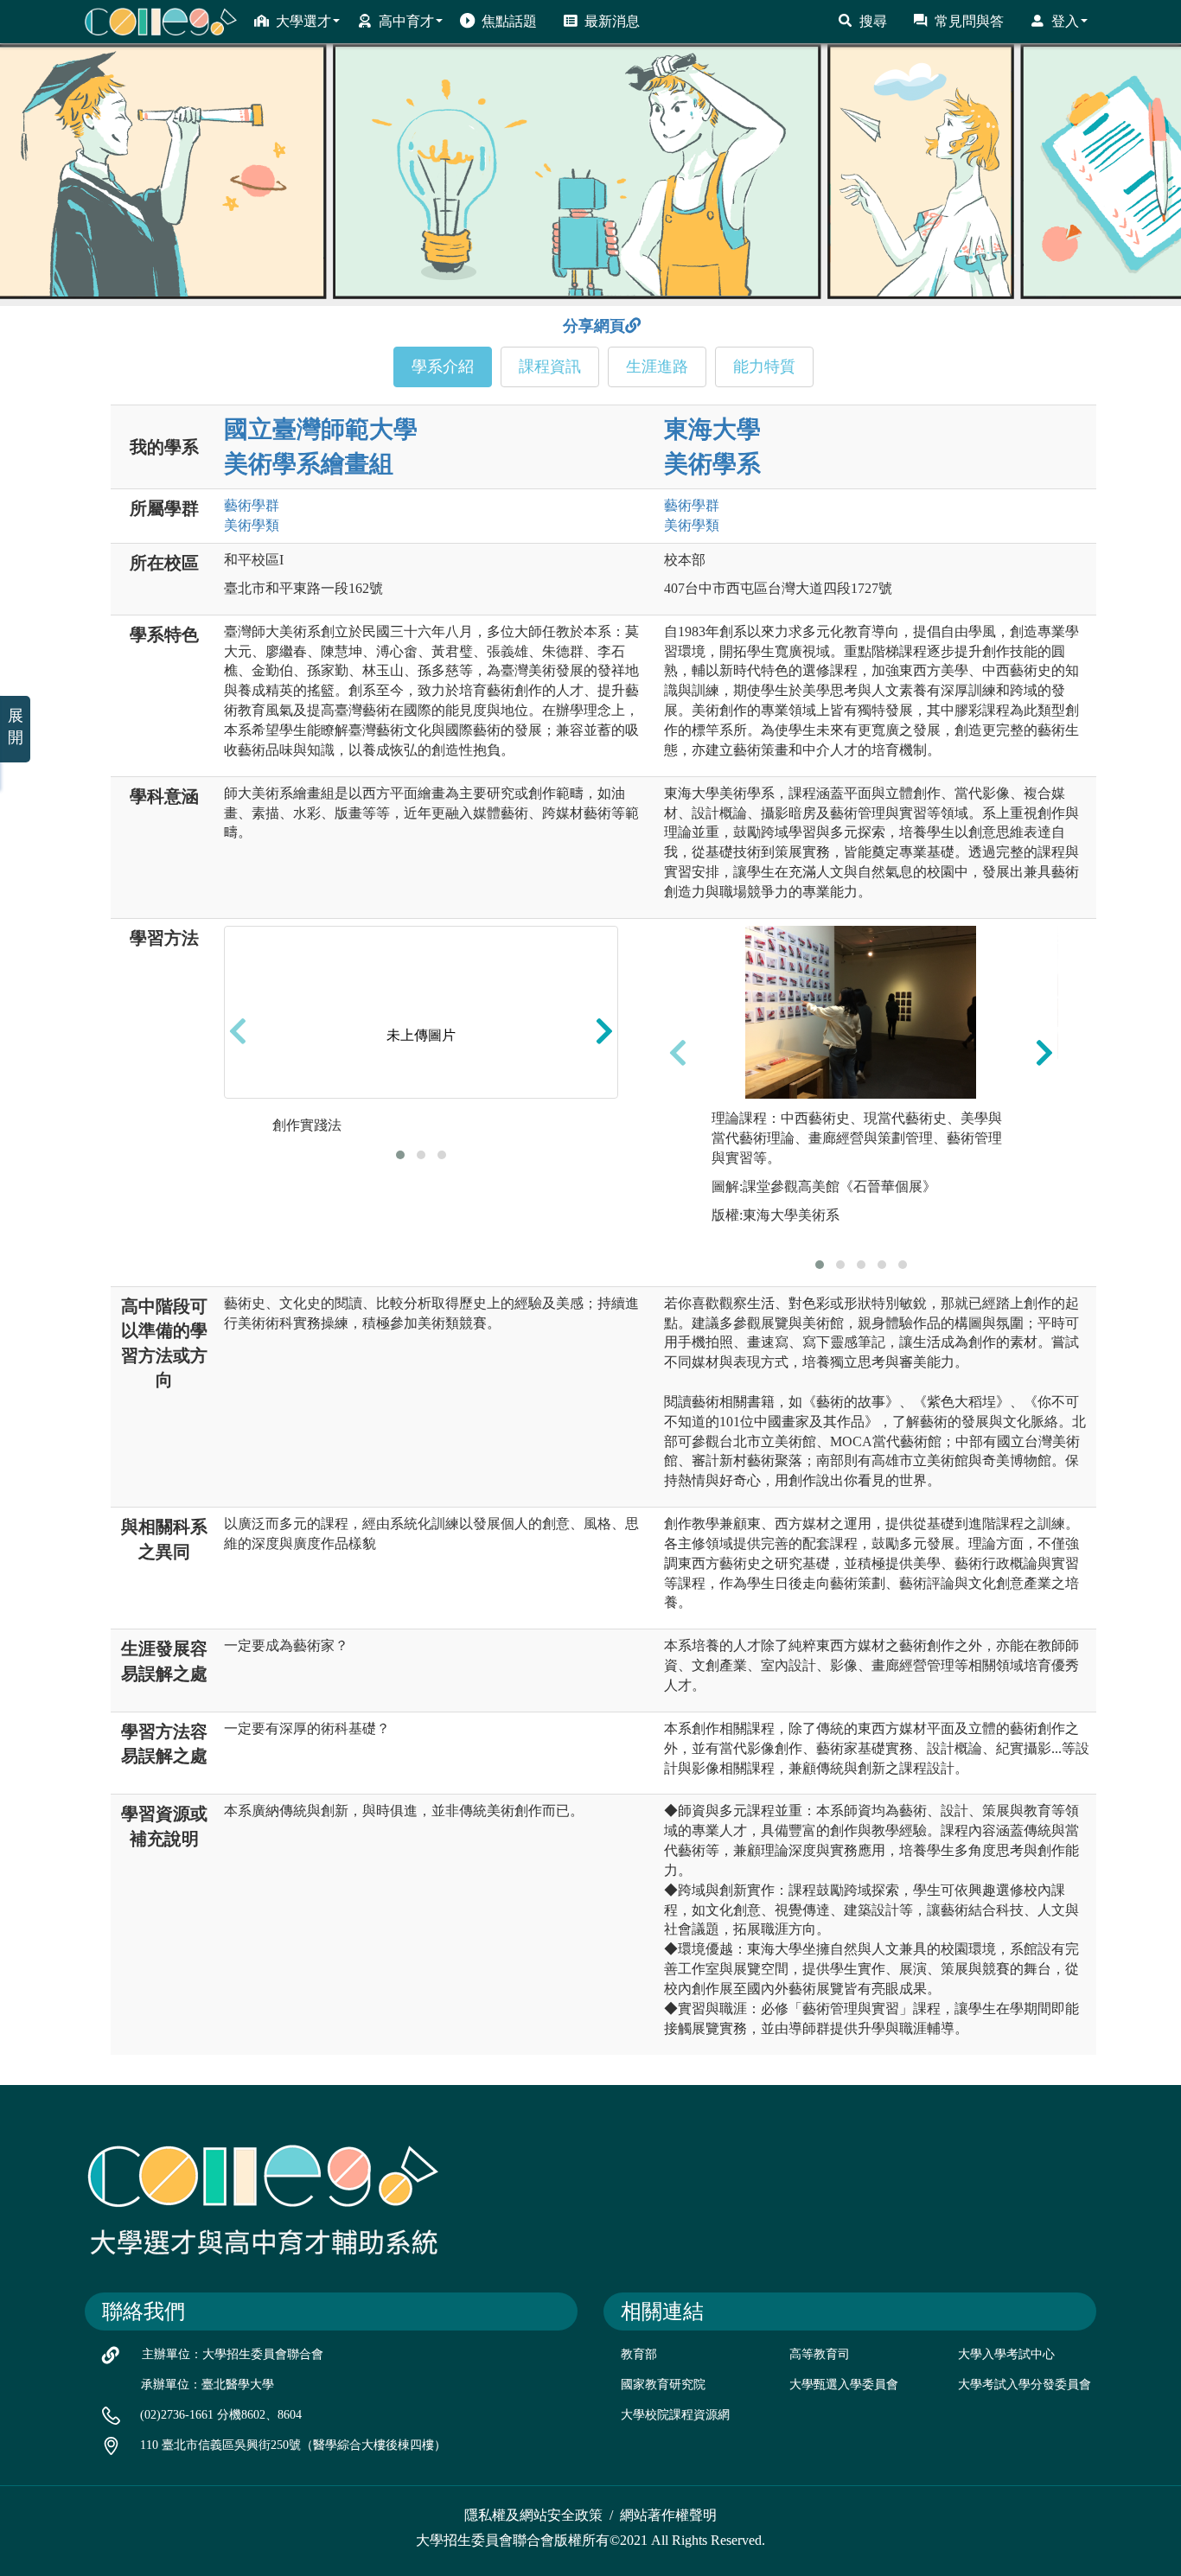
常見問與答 (969, 21)
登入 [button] (1065, 21)
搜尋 (873, 21)
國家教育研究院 (663, 2385)
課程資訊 (550, 367)
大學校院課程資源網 (675, 2415)
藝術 (252, 505)
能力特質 (764, 367)
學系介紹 (443, 367)
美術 (252, 525)
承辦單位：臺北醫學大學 (207, 2385)
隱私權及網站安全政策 (533, 2515)
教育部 (639, 2354)
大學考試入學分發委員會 (1025, 2385)
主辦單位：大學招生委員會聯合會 (233, 2354)
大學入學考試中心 (1006, 2354)
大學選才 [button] (303, 21)
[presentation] (238, 1030)
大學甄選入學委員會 (844, 2385)
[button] (400, 1155)
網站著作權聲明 (668, 2515)
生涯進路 (657, 367)
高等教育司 (820, 2354)
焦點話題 (509, 21)
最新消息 (612, 21)
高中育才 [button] (406, 21)
